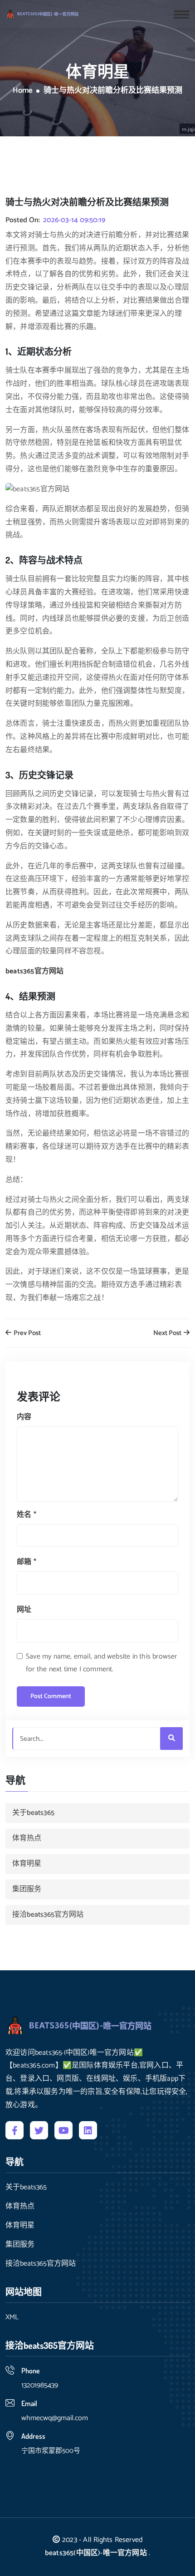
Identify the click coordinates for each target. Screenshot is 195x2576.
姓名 (27, 1515)
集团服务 (27, 1889)
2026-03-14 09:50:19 (74, 220)
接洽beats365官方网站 (48, 1915)
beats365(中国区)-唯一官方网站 (96, 2553)
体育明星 (27, 1864)
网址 (24, 1610)
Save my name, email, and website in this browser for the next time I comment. (102, 1663)
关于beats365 (33, 1813)
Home (23, 91)
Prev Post (27, 1333)
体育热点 (27, 1838)
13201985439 (40, 2385)
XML (12, 2317)
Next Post (168, 1333)
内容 (24, 1417)
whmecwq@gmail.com (55, 2418)
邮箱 (27, 1562)
